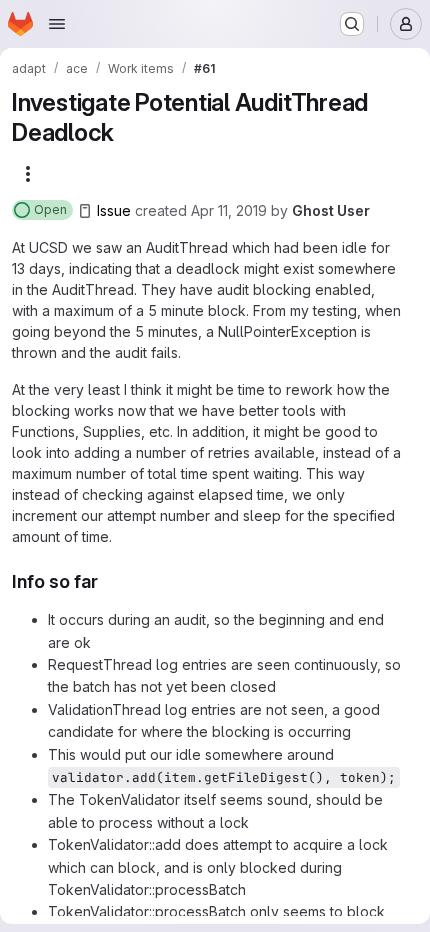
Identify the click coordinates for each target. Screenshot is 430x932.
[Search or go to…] (352, 24)
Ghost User (331, 210)
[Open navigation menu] (57, 24)
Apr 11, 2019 (229, 210)
